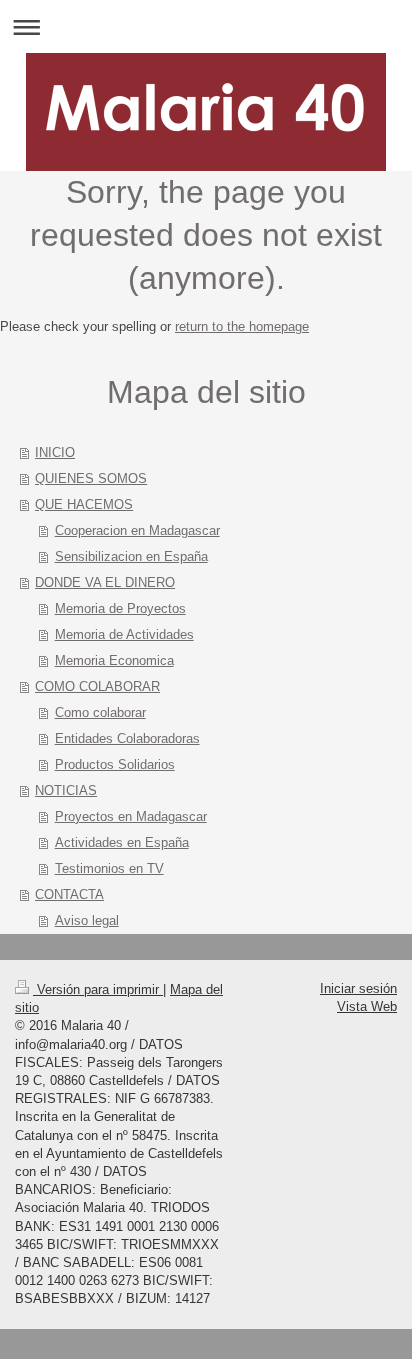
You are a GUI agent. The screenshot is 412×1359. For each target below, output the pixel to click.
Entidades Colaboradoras (127, 738)
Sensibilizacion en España (131, 556)
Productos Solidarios (115, 764)
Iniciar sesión (358, 988)
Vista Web (367, 1006)
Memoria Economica (114, 660)
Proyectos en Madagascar (131, 816)
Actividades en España (122, 842)
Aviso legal (87, 920)
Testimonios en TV (109, 868)
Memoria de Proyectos (120, 608)
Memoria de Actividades (124, 634)
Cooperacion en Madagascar (137, 530)
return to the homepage (242, 326)
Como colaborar (100, 712)
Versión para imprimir (98, 989)
